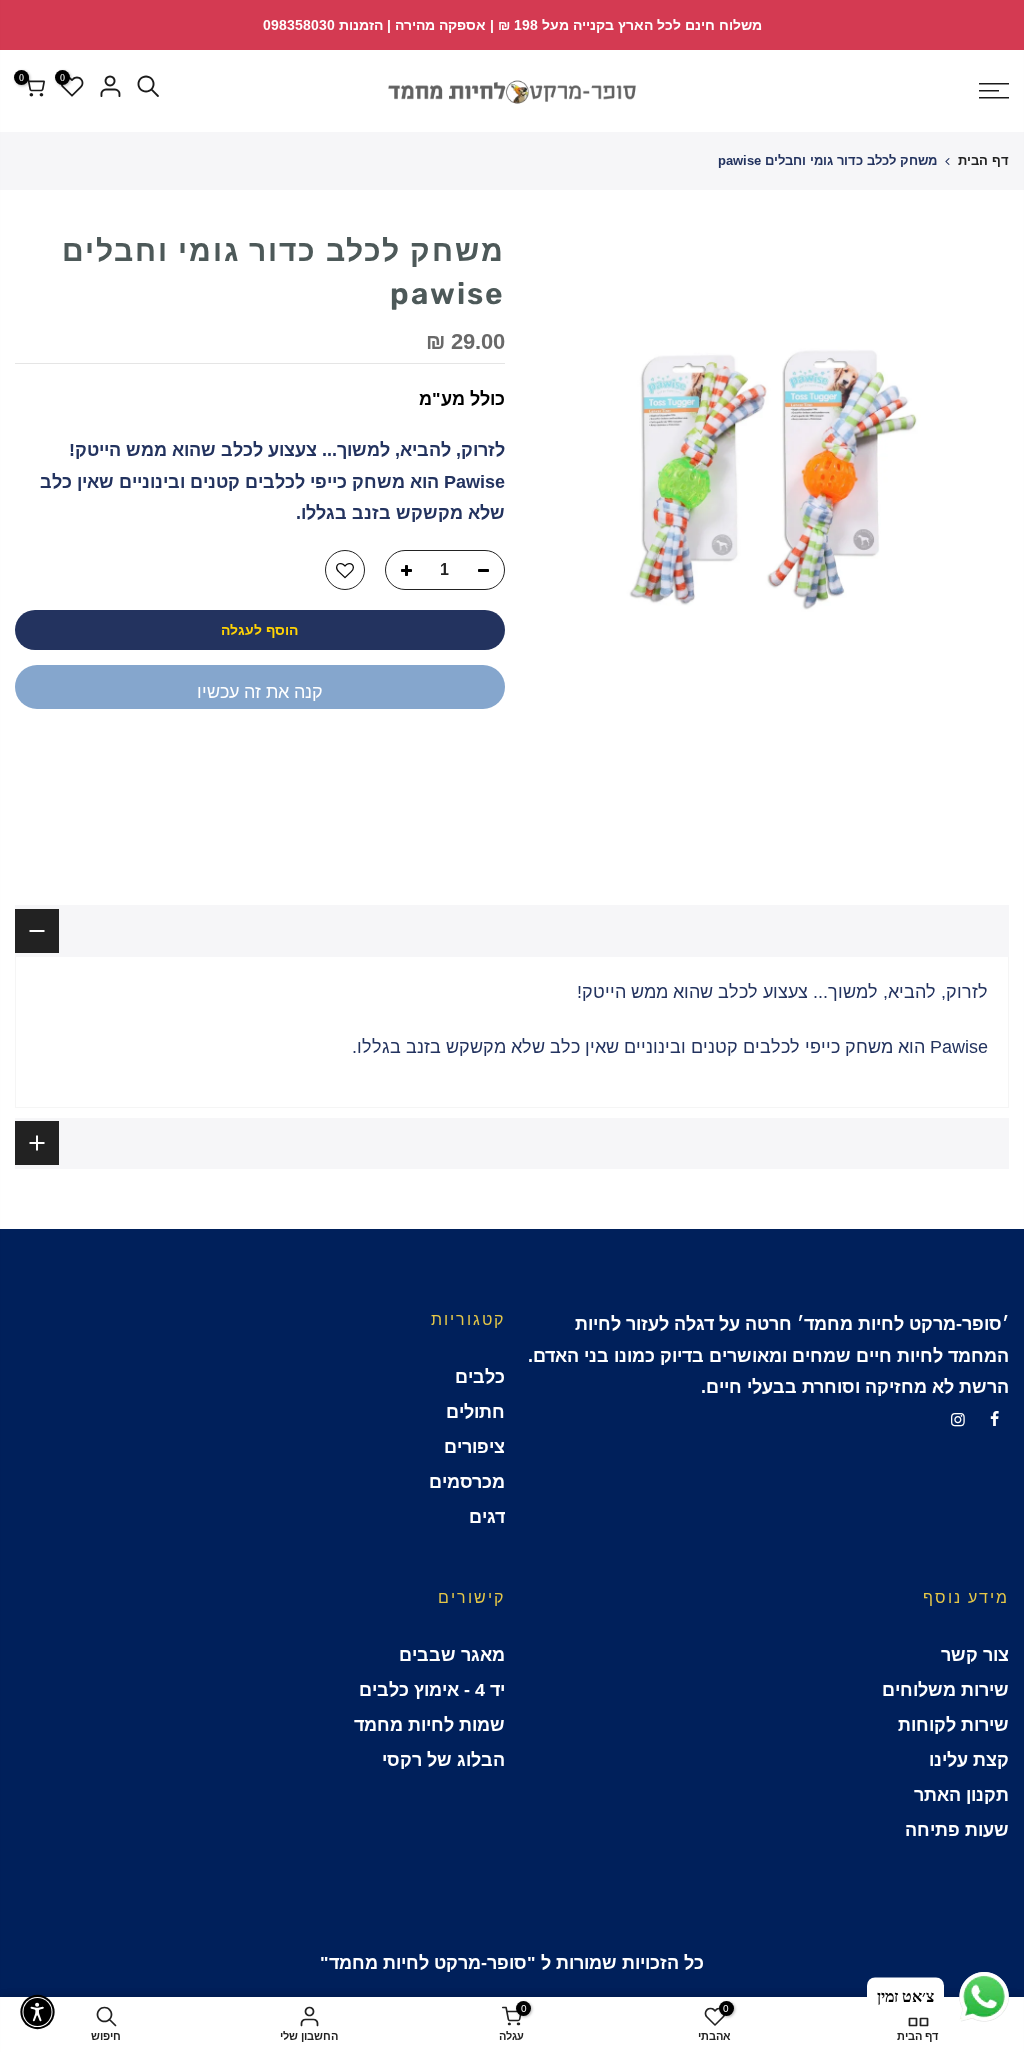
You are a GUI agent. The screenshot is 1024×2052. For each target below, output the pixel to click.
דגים (487, 1517)
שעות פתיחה (957, 1830)
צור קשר (975, 1655)
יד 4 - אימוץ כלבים (432, 1690)
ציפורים (474, 1447)
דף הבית (983, 160)
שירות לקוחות (953, 1725)
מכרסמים (467, 1482)
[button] (37, 2012)
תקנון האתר (961, 1795)
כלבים (480, 1377)
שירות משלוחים (945, 1690)
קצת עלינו (969, 1760)
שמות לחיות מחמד (429, 1725)
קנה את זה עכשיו (260, 692)
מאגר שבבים (452, 1655)
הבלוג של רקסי (443, 1760)
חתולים (475, 1412)
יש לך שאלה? (450, 759)
